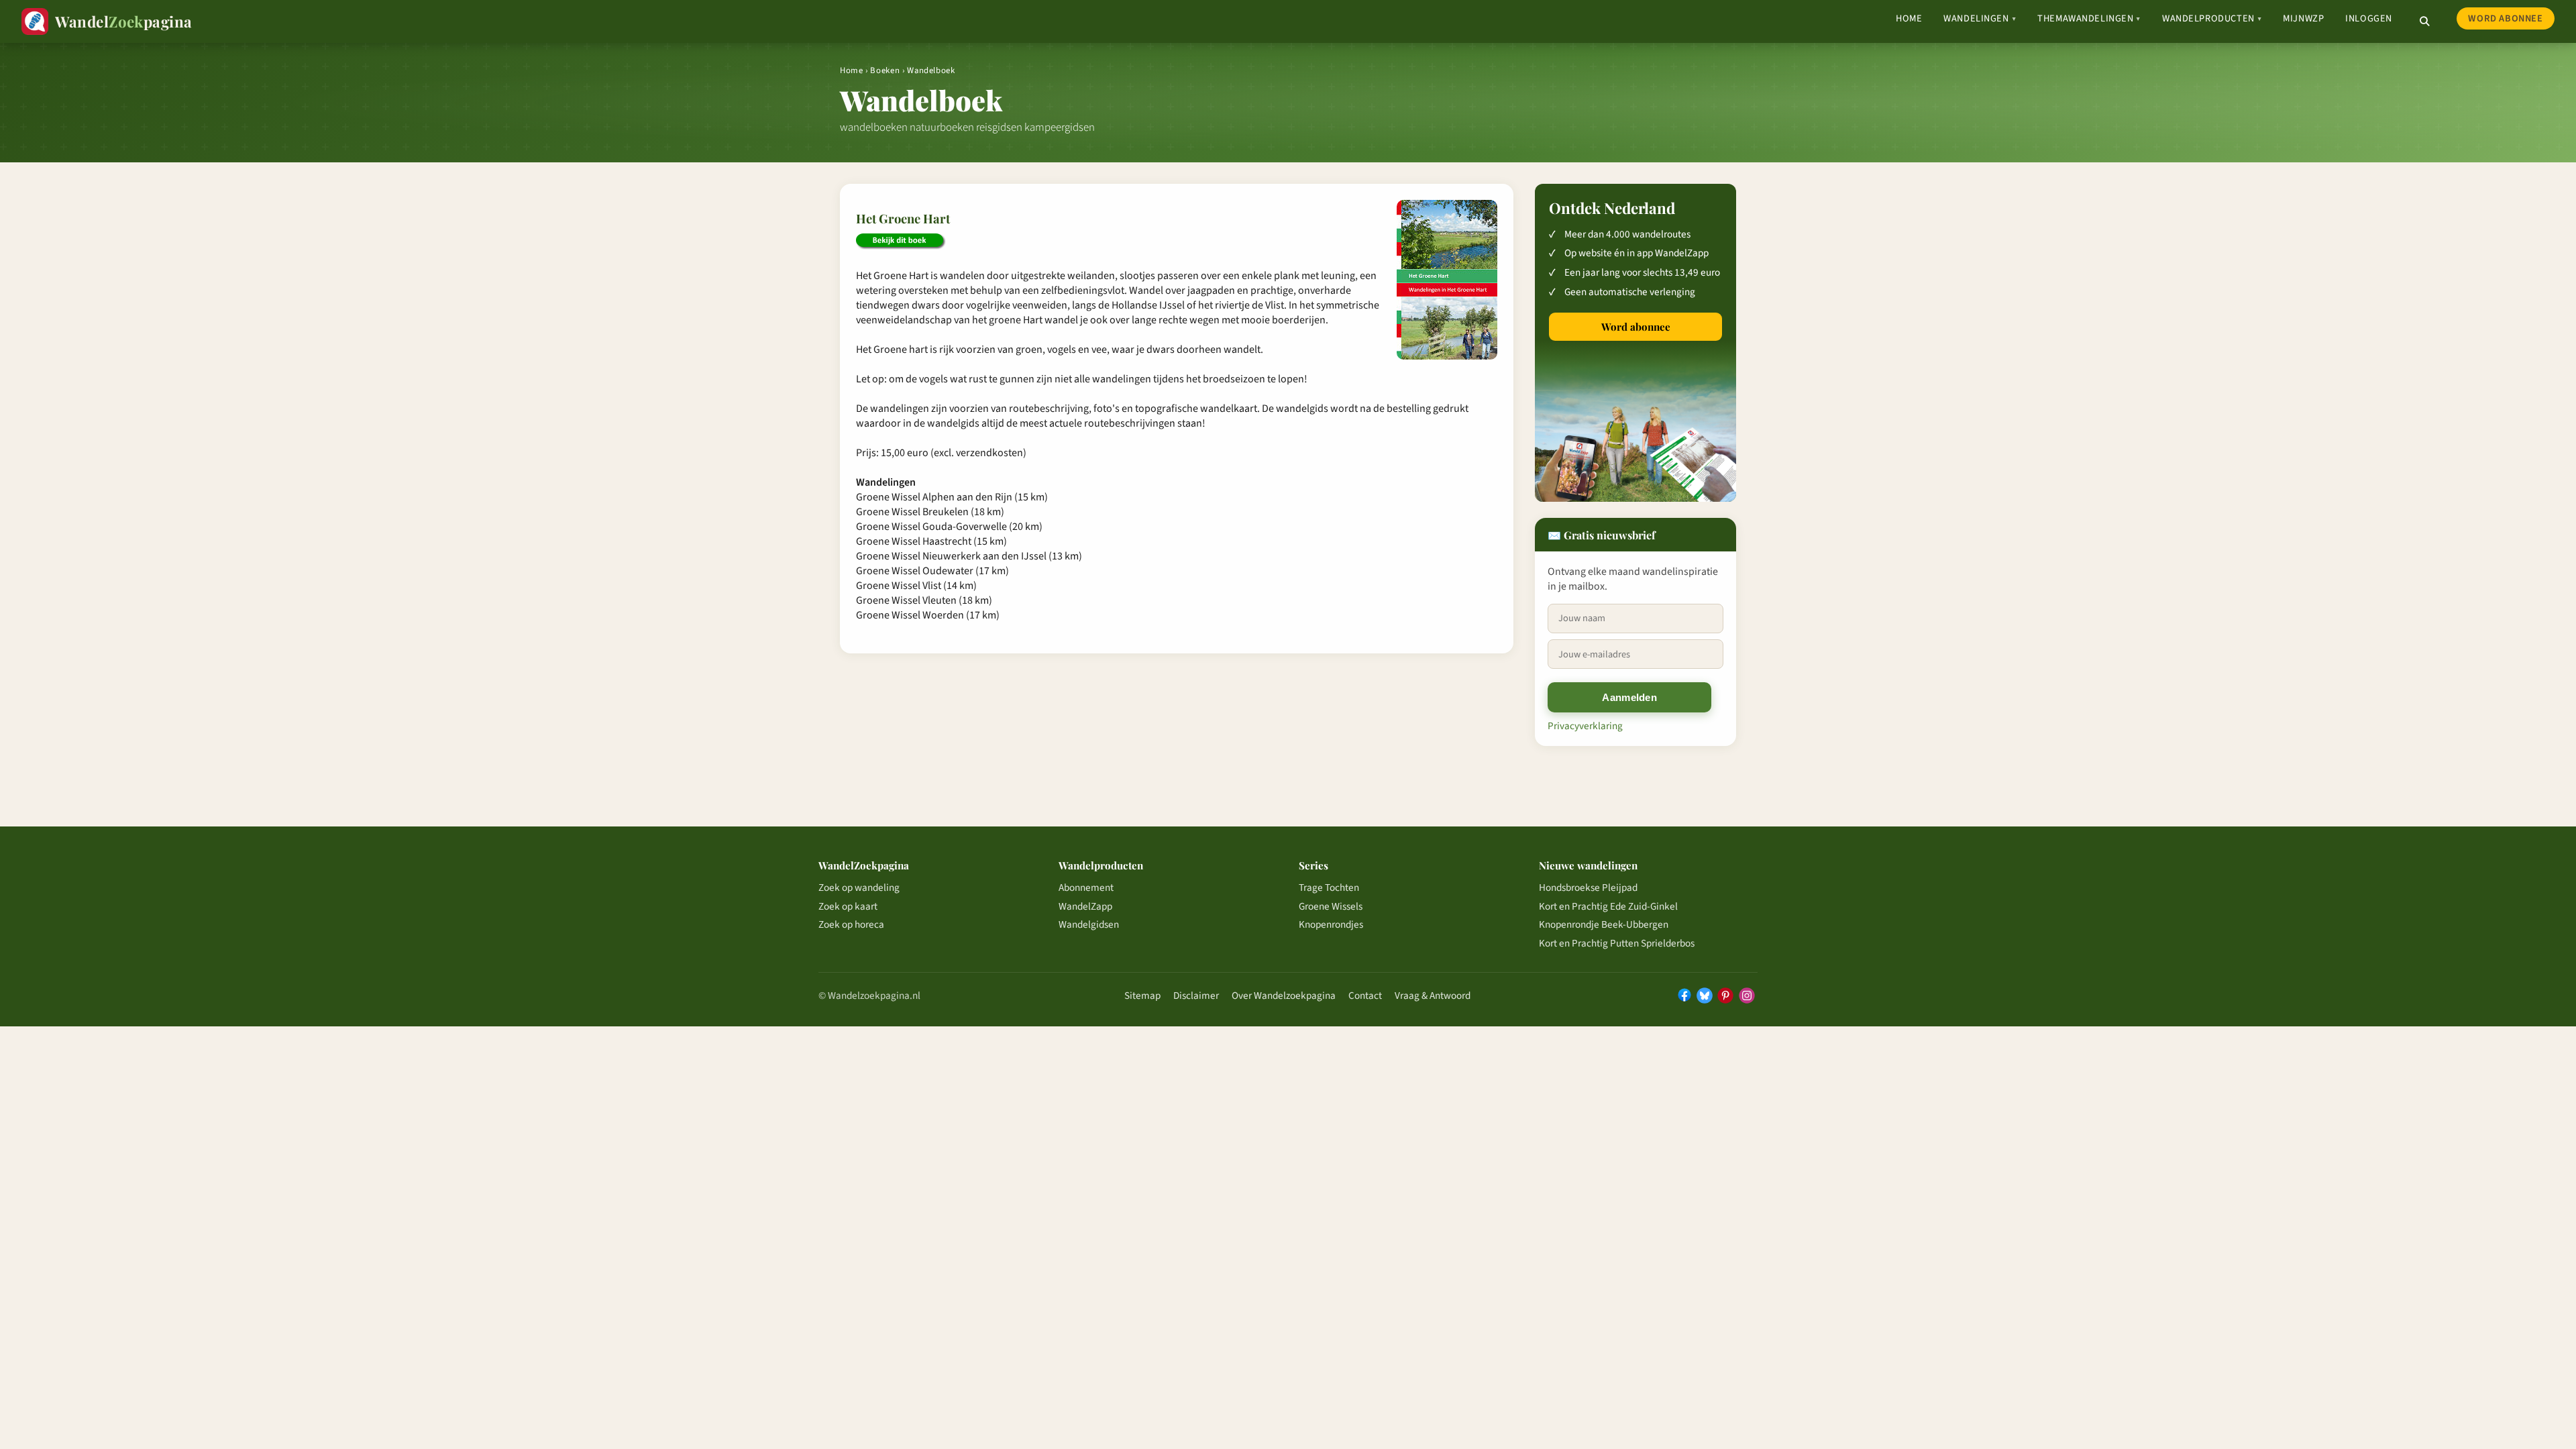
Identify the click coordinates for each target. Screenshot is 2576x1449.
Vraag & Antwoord (1433, 996)
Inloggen (2369, 18)
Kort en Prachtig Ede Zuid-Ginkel (1608, 906)
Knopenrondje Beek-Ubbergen (1604, 924)
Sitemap (1142, 996)
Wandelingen (1980, 18)
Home (1909, 18)
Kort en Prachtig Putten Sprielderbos (1617, 943)
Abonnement (1086, 888)
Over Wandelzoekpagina (1284, 996)
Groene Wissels (1331, 906)
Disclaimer (1196, 996)
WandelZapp (1085, 906)
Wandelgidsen (1089, 924)
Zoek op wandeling (859, 888)
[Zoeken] (2424, 21)
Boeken (885, 70)
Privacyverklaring (1585, 726)
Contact (1365, 996)
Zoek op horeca (851, 924)
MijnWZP (2303, 18)
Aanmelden (1629, 697)
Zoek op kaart (848, 906)
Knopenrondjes (1331, 924)
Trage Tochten (1329, 888)
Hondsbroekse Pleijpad (1588, 888)
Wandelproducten (2212, 18)
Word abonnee (2505, 18)
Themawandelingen (2089, 18)
